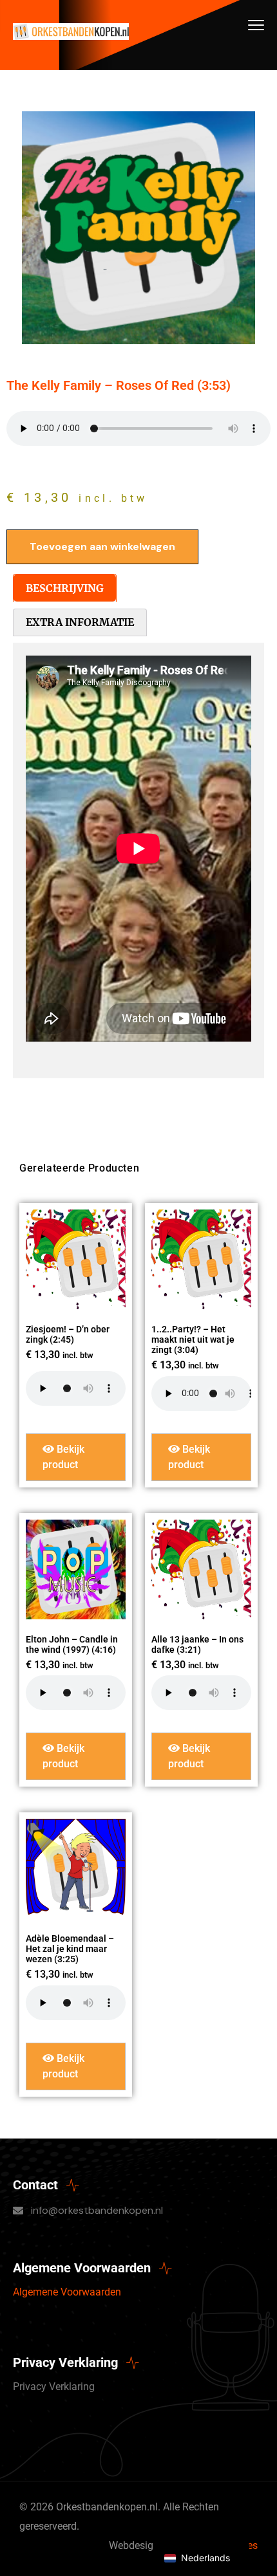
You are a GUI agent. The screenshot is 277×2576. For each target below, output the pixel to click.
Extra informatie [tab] (80, 622)
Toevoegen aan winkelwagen (102, 547)
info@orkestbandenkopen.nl (97, 2210)
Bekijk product (63, 1457)
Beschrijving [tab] (65, 588)
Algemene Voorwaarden (67, 2292)
